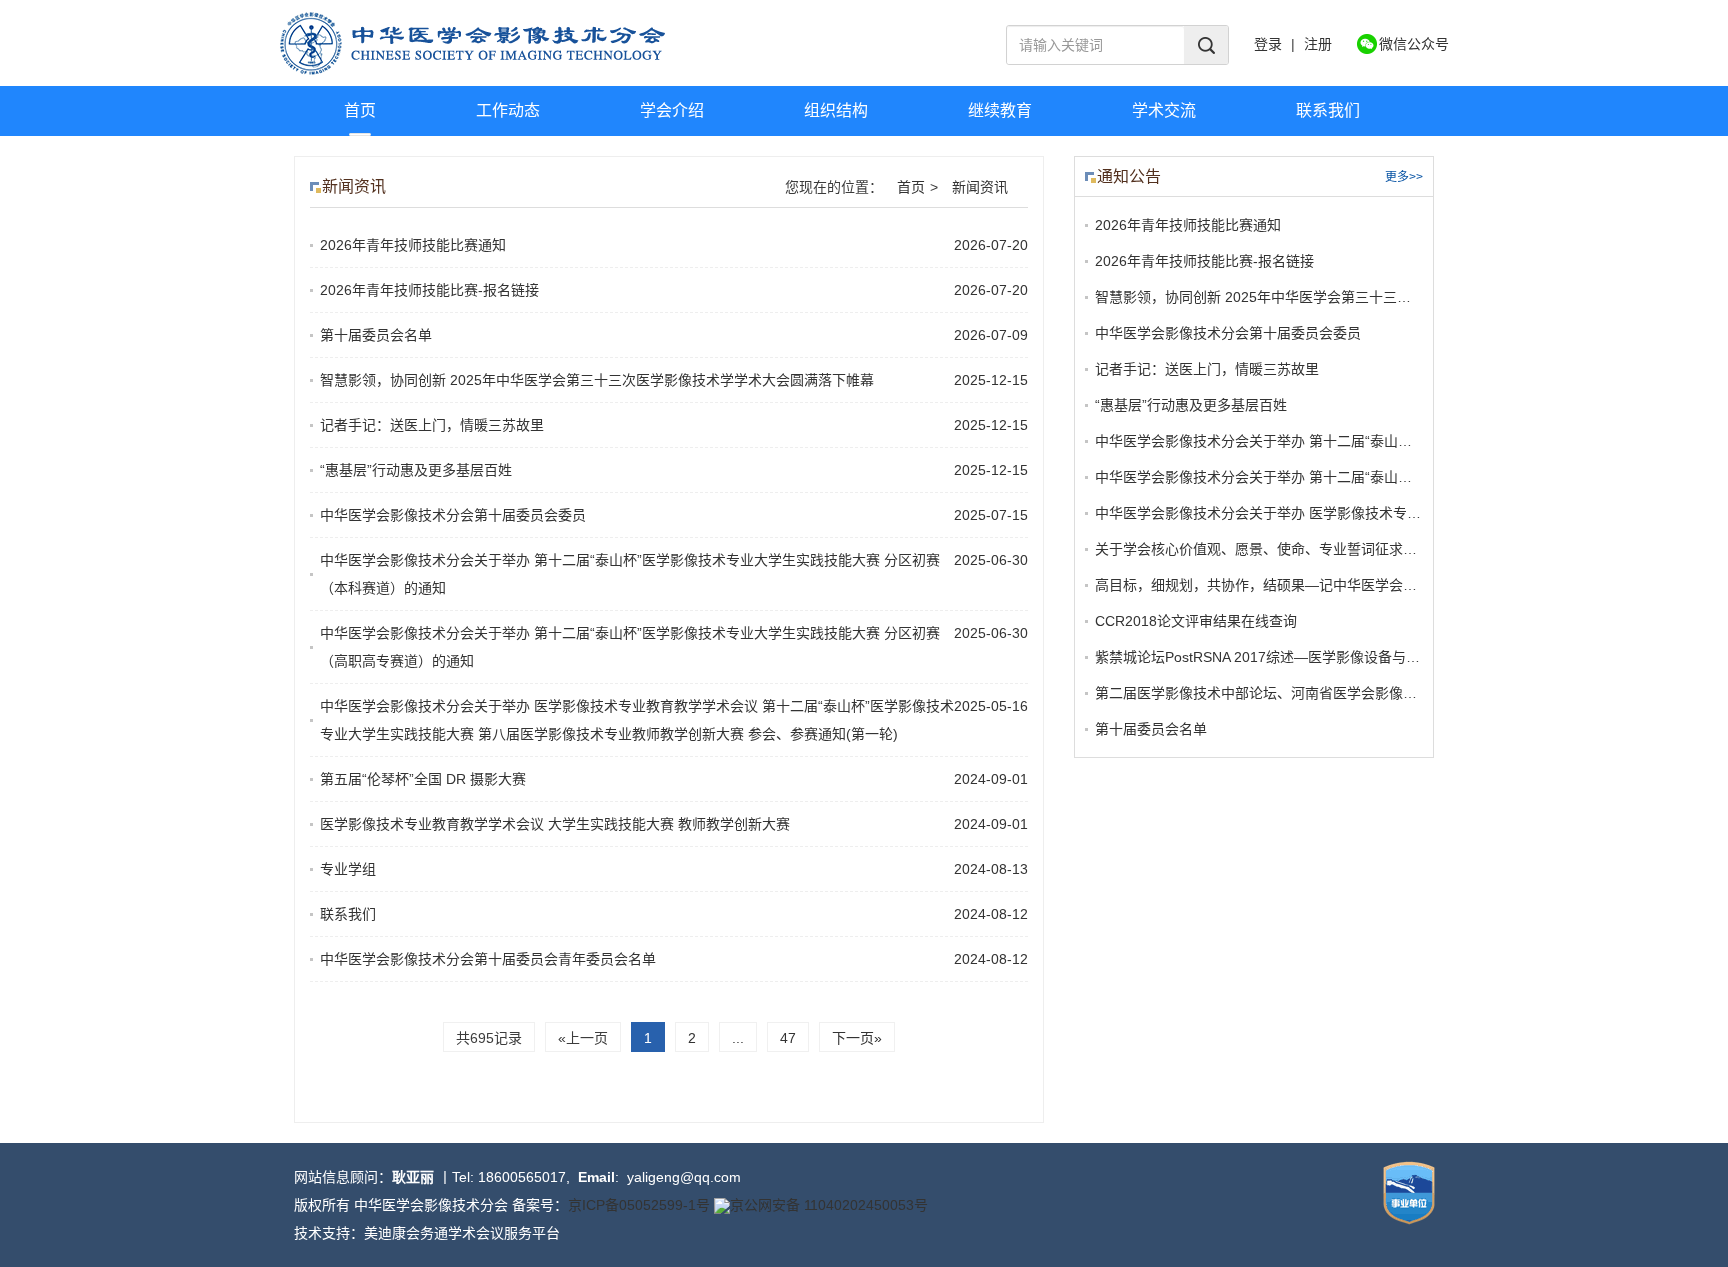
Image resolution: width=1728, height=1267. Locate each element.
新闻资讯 (980, 187)
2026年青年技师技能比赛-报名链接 (429, 290)
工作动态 (508, 110)
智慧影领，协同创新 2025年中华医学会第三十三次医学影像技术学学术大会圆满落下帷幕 (597, 380)
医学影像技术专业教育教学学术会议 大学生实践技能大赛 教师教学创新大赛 (555, 824)
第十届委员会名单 (376, 335)
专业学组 (348, 869)
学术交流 (1164, 110)
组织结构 (836, 110)
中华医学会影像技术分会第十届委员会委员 (453, 515)
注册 (1318, 44)
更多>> (1404, 177)
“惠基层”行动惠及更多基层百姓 (416, 470)
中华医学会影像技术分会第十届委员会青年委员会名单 (488, 959)
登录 (1268, 44)
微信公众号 (1414, 44)
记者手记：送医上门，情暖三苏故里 (432, 425)
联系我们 (1328, 110)
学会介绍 (672, 110)
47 (788, 1038)
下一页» (857, 1038)
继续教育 (1000, 110)
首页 (360, 110)
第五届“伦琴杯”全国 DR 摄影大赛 (423, 779)
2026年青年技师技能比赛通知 (413, 245)
